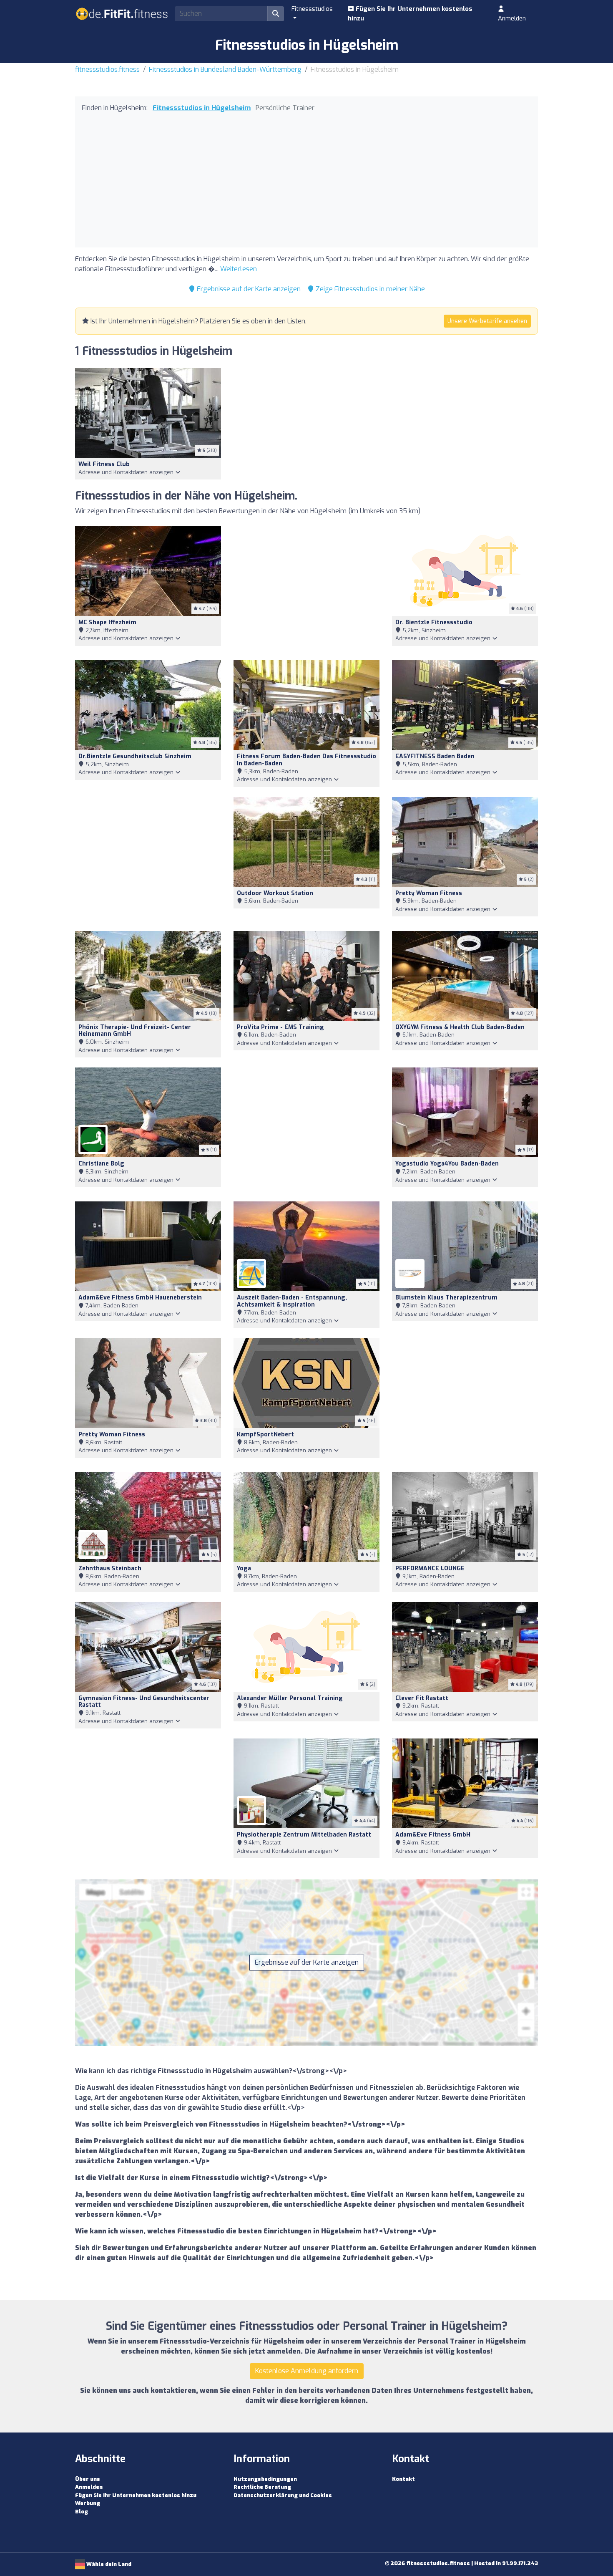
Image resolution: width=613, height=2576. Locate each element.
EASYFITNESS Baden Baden (435, 756)
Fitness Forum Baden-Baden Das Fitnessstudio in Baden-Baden (306, 760)
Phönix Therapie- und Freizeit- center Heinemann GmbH (135, 1031)
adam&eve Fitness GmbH (433, 1835)
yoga (244, 1568)
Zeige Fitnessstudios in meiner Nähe (369, 289)
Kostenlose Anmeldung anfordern (307, 2371)
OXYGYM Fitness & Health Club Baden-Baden (460, 1027)
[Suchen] (276, 14)
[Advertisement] (306, 178)
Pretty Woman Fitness (429, 893)
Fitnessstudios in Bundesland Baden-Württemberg (225, 69)
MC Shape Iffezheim (107, 622)
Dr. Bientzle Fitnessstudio (434, 622)
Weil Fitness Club (104, 464)
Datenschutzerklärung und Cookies (283, 2495)
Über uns (88, 2479)
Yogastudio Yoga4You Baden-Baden (447, 1164)
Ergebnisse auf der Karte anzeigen (248, 289)
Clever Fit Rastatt (422, 1698)
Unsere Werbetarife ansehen (487, 321)
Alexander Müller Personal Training (290, 1698)
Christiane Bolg (101, 1164)
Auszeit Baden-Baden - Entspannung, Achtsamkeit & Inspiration (292, 1301)
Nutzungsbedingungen (265, 2479)
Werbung (88, 2503)
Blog (82, 2512)
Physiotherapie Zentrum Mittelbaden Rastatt (304, 1835)
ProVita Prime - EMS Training (280, 1027)
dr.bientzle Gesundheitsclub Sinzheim (135, 756)
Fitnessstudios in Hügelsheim (202, 108)
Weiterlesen (239, 269)
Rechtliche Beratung (262, 2487)
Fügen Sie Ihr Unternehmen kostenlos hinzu (410, 14)
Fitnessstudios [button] (312, 9)
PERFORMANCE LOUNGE (430, 1568)
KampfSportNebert (265, 1434)
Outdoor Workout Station (275, 893)
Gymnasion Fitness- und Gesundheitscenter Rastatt (144, 1702)
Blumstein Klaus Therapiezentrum (446, 1298)
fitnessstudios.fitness (107, 69)
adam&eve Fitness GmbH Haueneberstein (140, 1298)
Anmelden (512, 18)
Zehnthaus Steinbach (110, 1568)
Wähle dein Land (108, 2564)
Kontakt (403, 2479)
